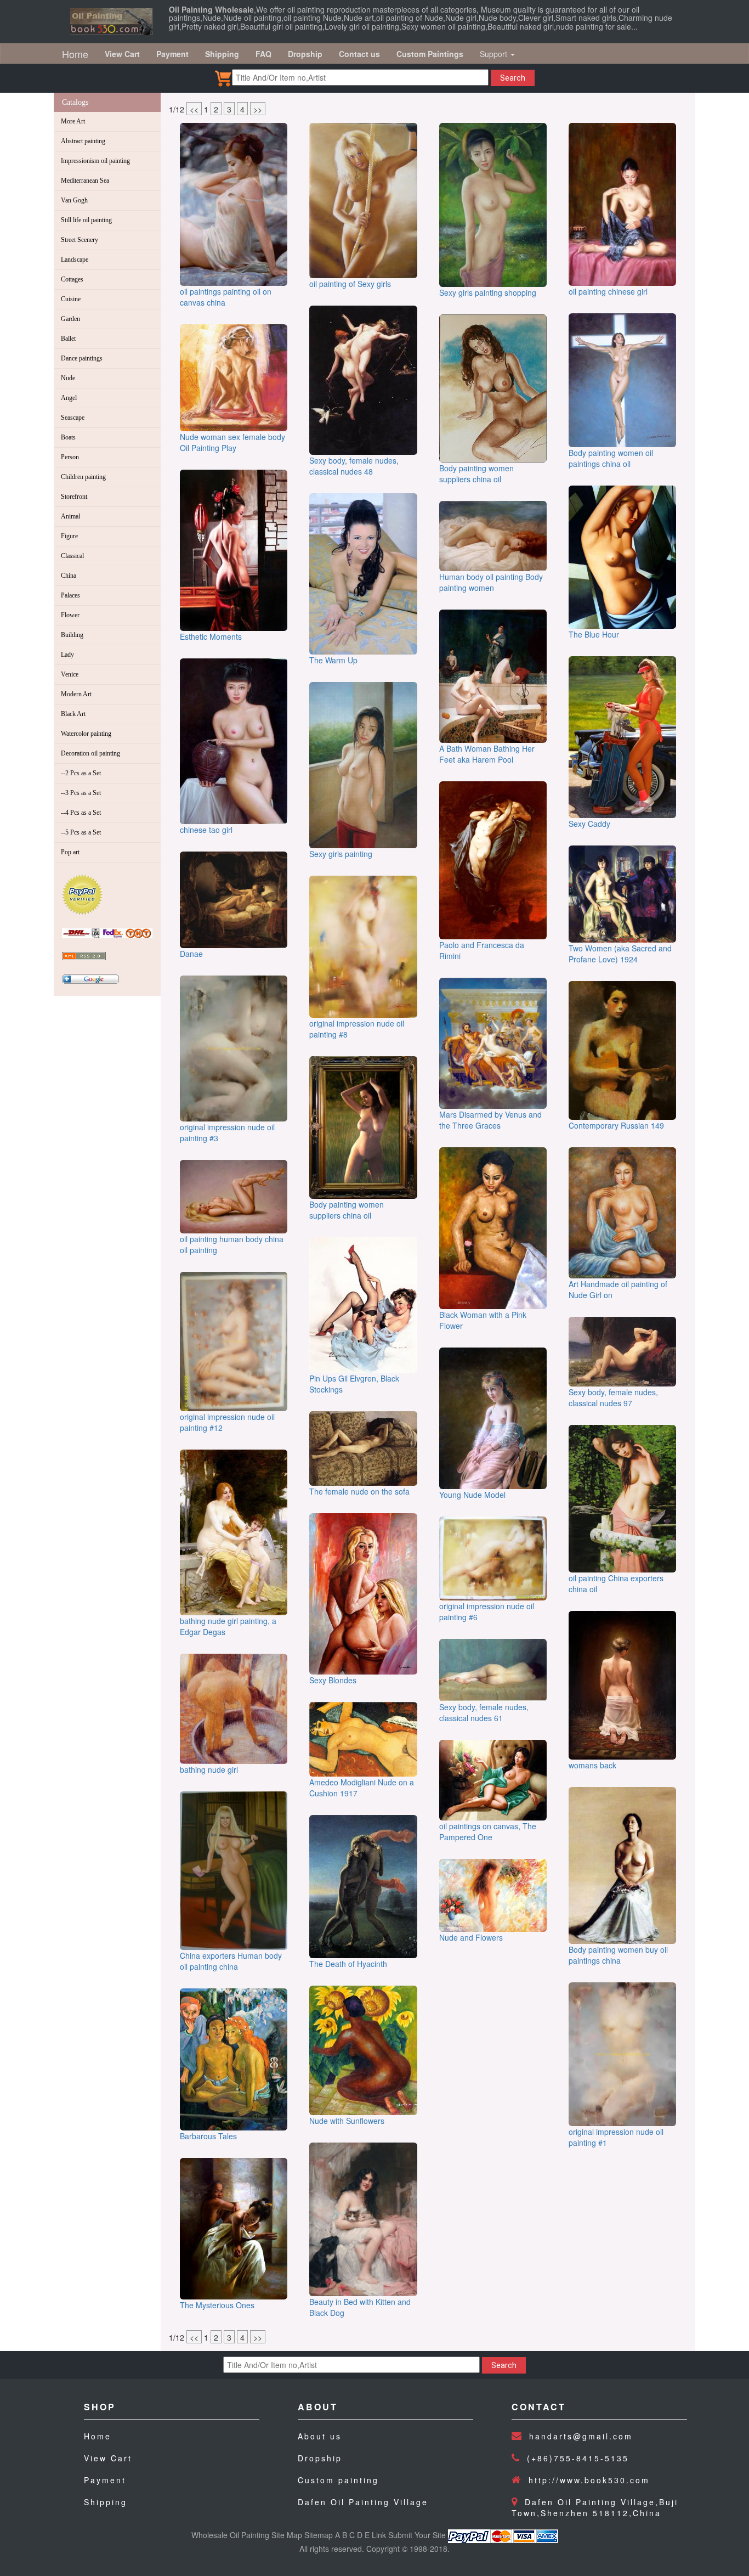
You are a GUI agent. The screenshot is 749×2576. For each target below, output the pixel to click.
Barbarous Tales (208, 2136)
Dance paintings (82, 358)
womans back (592, 1765)
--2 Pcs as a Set (81, 773)
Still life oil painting (86, 220)
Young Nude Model (472, 1495)
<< (194, 109)
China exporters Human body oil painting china (231, 1961)
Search (513, 78)
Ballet (68, 339)
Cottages (72, 279)
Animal (70, 516)
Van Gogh (74, 200)
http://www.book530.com (589, 2480)
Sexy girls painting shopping (488, 292)
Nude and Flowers (471, 1937)
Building (72, 635)
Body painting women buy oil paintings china (618, 1955)
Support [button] (495, 54)
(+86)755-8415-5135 (578, 2458)
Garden (70, 319)
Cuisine (71, 299)
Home (75, 54)
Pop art (70, 852)
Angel (69, 398)
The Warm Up (333, 660)
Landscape (75, 260)
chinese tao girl (206, 830)
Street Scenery (80, 240)
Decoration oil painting (90, 753)
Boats (68, 437)
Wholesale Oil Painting (230, 2535)
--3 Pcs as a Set (81, 793)
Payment (105, 2480)
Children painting (83, 477)
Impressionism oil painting (95, 161)
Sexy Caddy (589, 824)
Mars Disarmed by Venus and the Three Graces (490, 1120)
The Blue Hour (594, 634)
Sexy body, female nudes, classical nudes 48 (354, 466)
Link (379, 2535)
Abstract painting (83, 141)
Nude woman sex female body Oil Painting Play (232, 442)
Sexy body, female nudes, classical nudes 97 (613, 1397)
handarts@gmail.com (581, 2436)
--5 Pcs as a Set (81, 832)
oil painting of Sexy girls (350, 284)
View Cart (108, 2458)
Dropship (320, 2458)
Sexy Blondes (333, 1680)
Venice (70, 674)
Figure (69, 536)
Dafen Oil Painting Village (363, 2502)
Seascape (73, 418)
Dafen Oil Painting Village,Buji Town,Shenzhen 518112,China (595, 2507)
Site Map (287, 2535)
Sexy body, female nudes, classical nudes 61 (484, 1712)
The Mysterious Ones (217, 2305)
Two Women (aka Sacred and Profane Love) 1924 (620, 954)
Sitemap (319, 2535)
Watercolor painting (86, 734)
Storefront (74, 497)
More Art (73, 121)
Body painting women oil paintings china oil (611, 458)
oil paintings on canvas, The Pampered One (488, 1831)
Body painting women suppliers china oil (347, 1210)
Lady (67, 655)
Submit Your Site (417, 2535)
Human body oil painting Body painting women (491, 582)
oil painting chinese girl (608, 291)
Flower (70, 615)
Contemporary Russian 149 (616, 1125)
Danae (191, 954)
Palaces (70, 595)
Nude (68, 378)
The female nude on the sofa (359, 1491)
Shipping (106, 2502)
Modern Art (76, 694)
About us (320, 2436)
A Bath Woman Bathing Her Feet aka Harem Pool (487, 754)
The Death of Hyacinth (348, 1964)
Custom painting (338, 2480)
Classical (72, 556)
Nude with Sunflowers (347, 2121)
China (69, 576)
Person (70, 457)
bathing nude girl (209, 1769)
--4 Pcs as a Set (81, 813)
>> (258, 109)
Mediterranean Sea (85, 181)
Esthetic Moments (211, 636)
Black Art (73, 714)
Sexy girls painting (341, 854)
